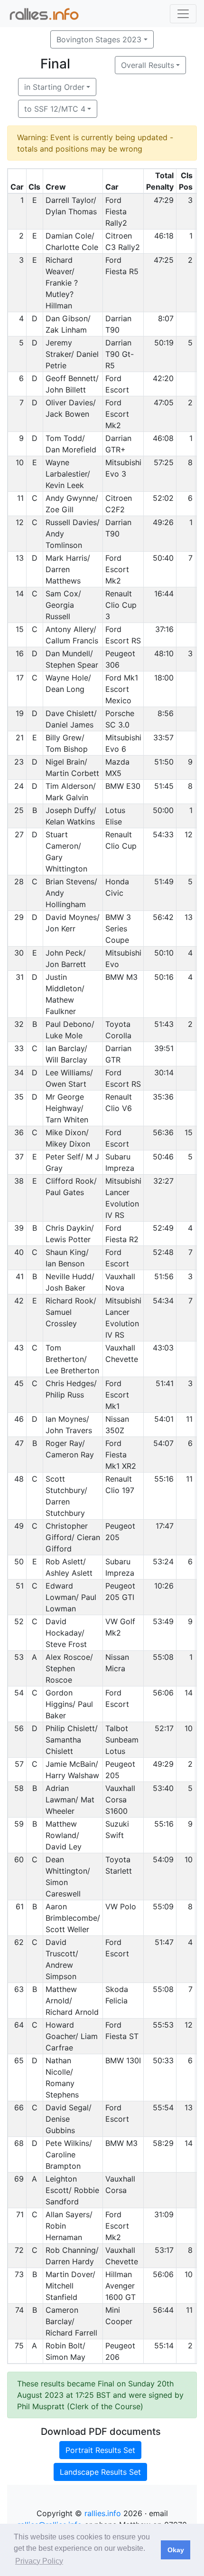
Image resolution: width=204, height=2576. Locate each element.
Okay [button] (176, 2550)
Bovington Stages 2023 (99, 39)
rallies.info (103, 2513)
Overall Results (148, 65)
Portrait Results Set (100, 2450)
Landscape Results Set (100, 2472)
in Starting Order (54, 87)
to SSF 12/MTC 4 (55, 109)
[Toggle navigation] (183, 14)
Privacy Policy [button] (39, 2561)
